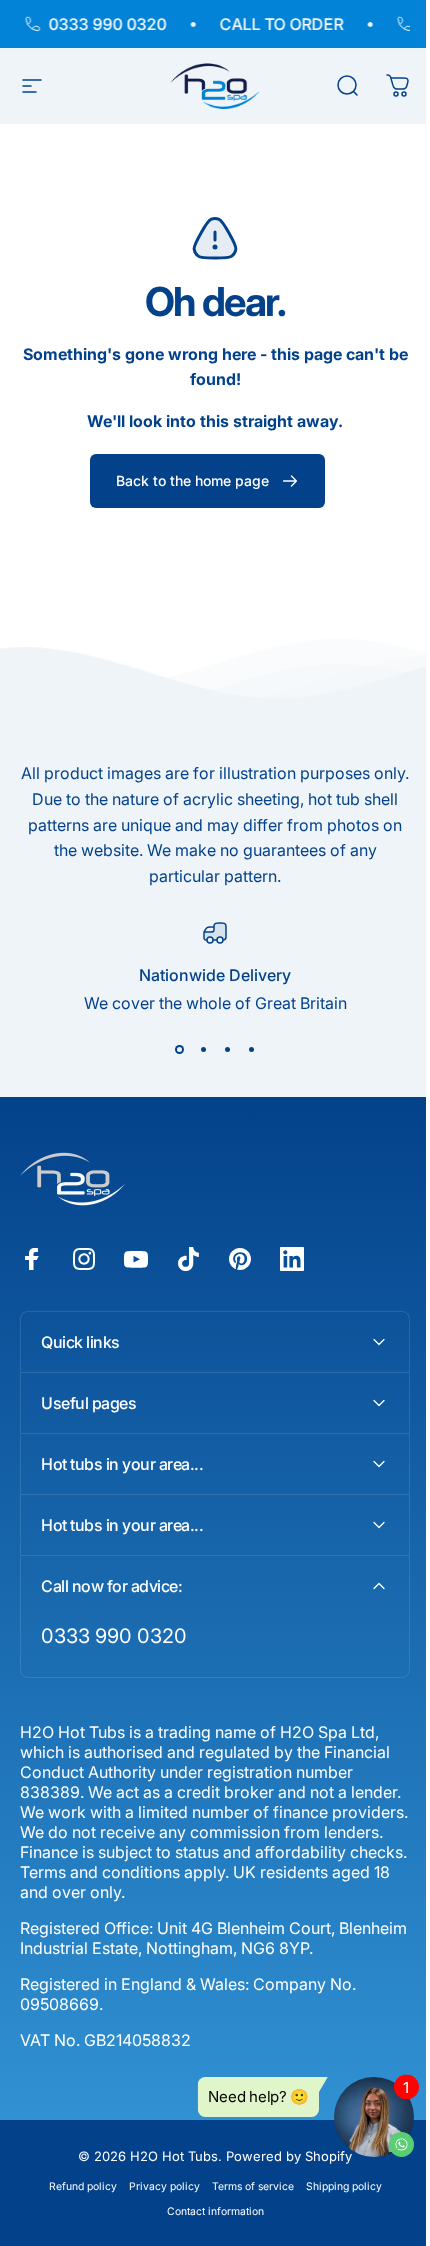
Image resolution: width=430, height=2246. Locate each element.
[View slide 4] (251, 1049)
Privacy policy (156, 2184)
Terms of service (245, 2184)
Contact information (207, 2209)
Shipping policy (336, 2184)
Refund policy (75, 2184)
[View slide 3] (227, 1049)
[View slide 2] (203, 1049)
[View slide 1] (179, 1049)
